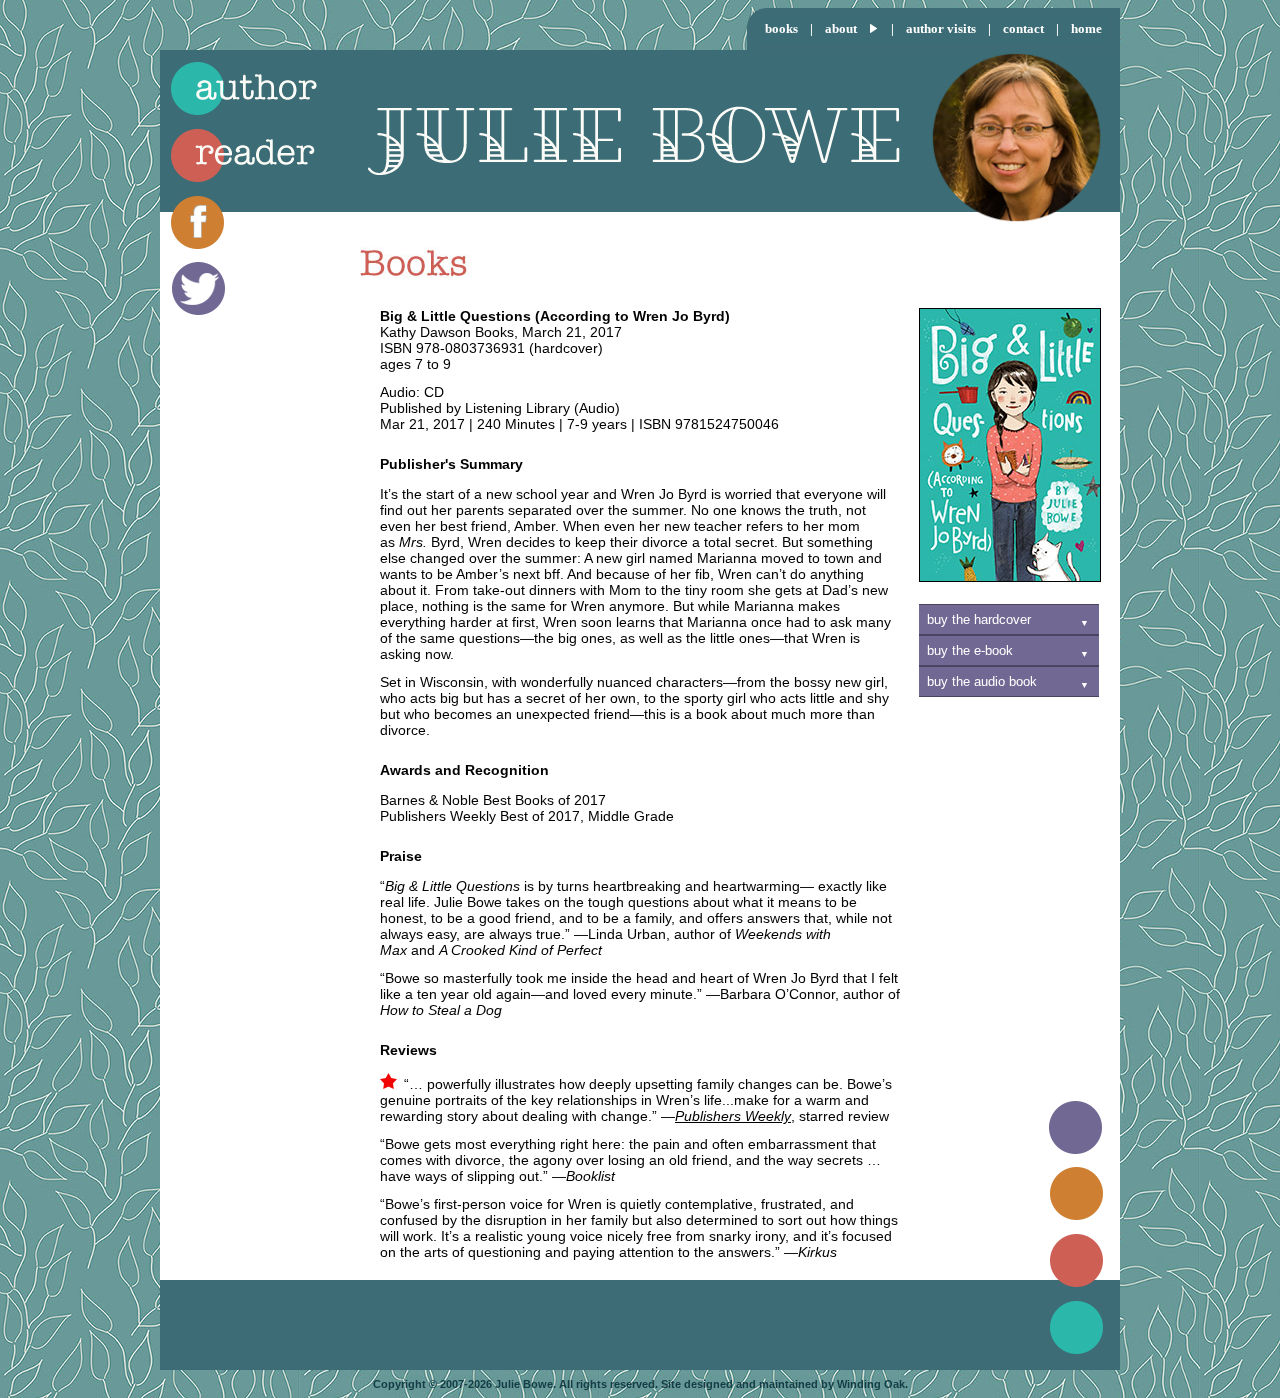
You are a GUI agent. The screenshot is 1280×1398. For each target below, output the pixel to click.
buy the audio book (982, 681)
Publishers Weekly (733, 1116)
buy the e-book (970, 650)
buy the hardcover (979, 619)
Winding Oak (871, 1384)
